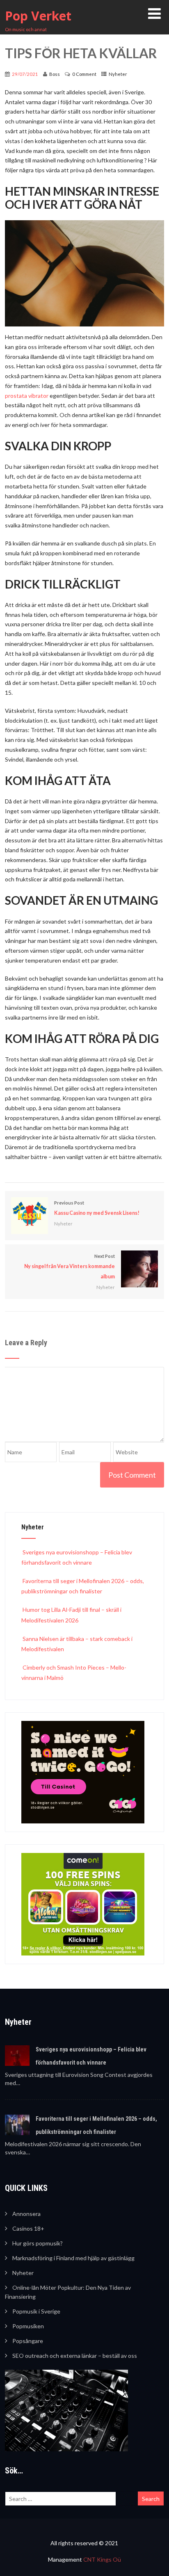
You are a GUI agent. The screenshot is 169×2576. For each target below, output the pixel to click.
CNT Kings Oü (102, 2559)
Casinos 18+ (28, 2228)
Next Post (70, 1266)
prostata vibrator (27, 396)
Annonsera (26, 2214)
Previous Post (97, 1208)
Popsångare (28, 2341)
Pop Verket (38, 16)
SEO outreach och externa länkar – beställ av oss (75, 2356)
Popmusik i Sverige (36, 2311)
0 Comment (84, 74)
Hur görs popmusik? (38, 2243)
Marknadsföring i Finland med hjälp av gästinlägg (73, 2258)
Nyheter (118, 74)
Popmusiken (28, 2326)
